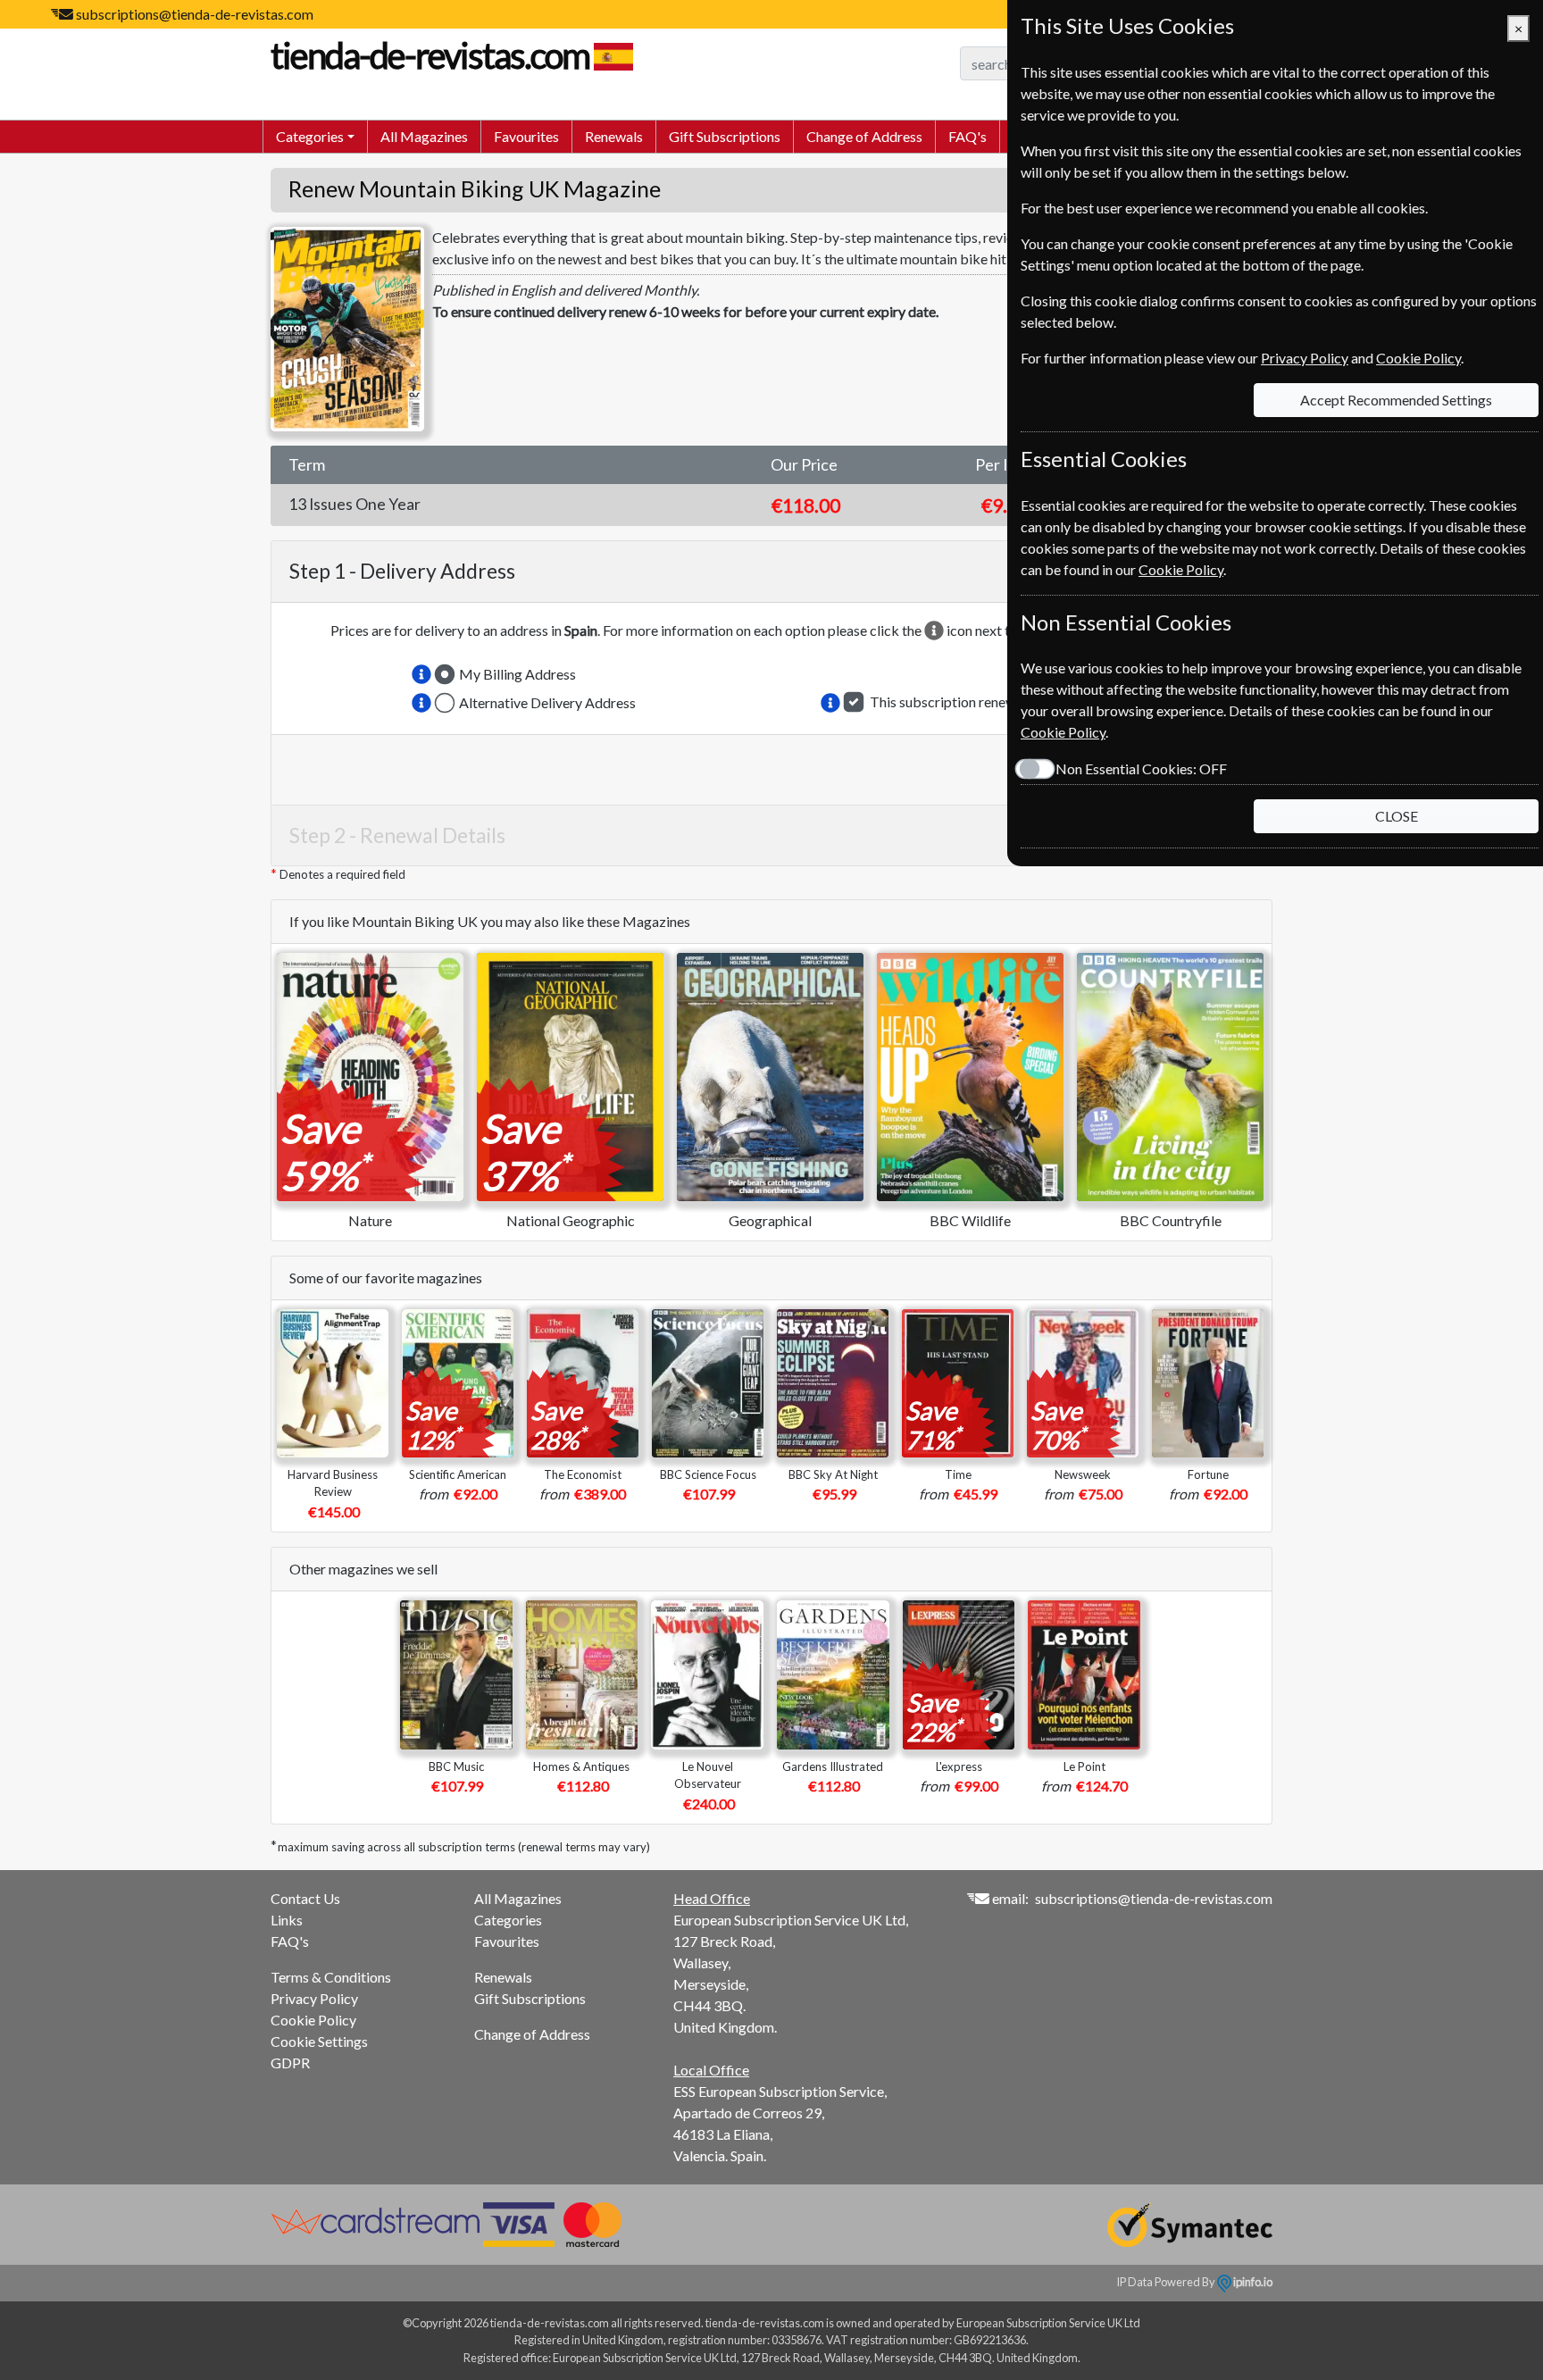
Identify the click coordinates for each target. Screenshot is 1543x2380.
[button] (421, 674)
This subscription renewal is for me (976, 701)
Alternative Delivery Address (547, 702)
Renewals (614, 136)
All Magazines (424, 136)
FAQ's (968, 136)
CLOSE (1397, 816)
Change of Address (864, 136)
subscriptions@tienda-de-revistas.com (195, 14)
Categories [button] (310, 136)
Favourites (526, 136)
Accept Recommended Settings (1396, 400)
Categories (508, 1920)
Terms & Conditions (331, 1977)
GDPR (290, 2063)
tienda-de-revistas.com (430, 55)
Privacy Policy (314, 1998)
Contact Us (305, 1898)
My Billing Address (517, 674)
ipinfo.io (1252, 2282)
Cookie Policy (313, 2020)
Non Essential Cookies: (1141, 768)
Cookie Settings (319, 2041)
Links (287, 1920)
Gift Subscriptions (725, 136)
